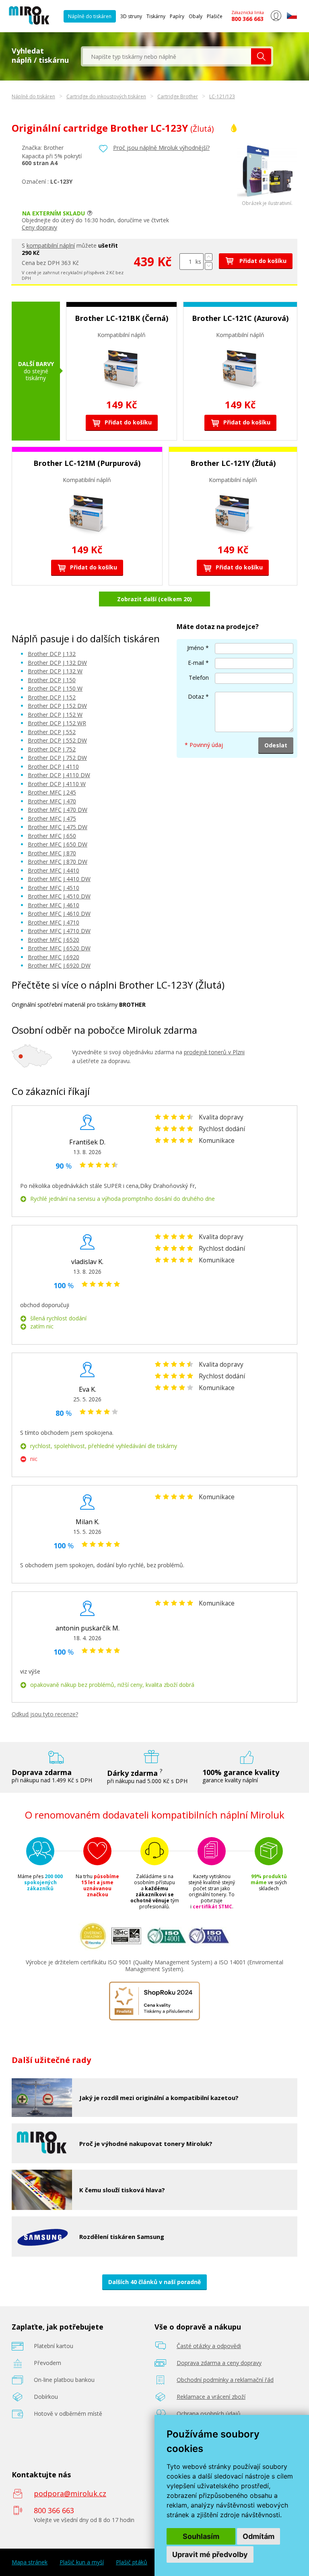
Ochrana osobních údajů (209, 2414)
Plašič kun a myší (82, 2562)
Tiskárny (156, 16)
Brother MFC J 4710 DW (59, 931)
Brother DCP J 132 (52, 654)
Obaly (196, 16)
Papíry (177, 16)
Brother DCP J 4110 (53, 767)
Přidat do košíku (262, 261)
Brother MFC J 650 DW (58, 844)
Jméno (196, 648)
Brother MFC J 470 (52, 801)
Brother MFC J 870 (52, 853)
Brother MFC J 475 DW (58, 827)
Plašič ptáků (132, 2562)
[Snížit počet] (209, 266)
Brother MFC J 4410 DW (59, 879)
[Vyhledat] (261, 56)
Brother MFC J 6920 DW (59, 965)
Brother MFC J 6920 (54, 957)
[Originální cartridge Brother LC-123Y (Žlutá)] (267, 198)
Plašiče (215, 16)
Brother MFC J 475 (52, 818)
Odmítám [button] (259, 2536)
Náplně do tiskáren (90, 16)
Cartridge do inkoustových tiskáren (106, 96)
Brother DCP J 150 (52, 680)
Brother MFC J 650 (52, 836)
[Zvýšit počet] (209, 257)
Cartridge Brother (178, 96)
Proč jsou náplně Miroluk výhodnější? (161, 148)
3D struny (131, 16)
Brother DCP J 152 (52, 697)
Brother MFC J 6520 (54, 940)
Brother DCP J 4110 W (57, 784)
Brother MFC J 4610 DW (59, 913)
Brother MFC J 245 (52, 792)
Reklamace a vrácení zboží (211, 2397)
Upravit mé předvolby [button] (210, 2554)
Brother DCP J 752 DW (57, 758)
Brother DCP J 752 (52, 749)
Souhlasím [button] (201, 2536)
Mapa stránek (30, 2562)
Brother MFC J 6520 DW (59, 948)
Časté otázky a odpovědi (209, 2346)
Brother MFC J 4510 (54, 888)
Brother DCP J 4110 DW (59, 775)
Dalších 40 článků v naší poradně (154, 2282)
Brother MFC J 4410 (54, 870)
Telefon (199, 678)
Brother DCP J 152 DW (57, 706)
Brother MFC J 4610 (54, 905)
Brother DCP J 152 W (55, 715)
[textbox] (167, 56)
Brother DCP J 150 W (55, 688)
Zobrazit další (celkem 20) (154, 599)
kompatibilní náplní (51, 245)
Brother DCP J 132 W (55, 671)
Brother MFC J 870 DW (58, 862)
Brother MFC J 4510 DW (59, 896)
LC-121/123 (222, 96)
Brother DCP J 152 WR (57, 723)
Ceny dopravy (39, 227)
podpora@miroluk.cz (70, 2493)
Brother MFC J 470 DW (58, 810)
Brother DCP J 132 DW (57, 663)
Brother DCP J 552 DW (57, 740)
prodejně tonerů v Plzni (214, 1052)
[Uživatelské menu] (276, 19)
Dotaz (196, 696)
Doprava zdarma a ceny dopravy (219, 2363)
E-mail (196, 663)
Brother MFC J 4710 (54, 922)
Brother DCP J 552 (52, 732)
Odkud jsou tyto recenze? (45, 1714)
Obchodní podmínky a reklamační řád (225, 2380)
